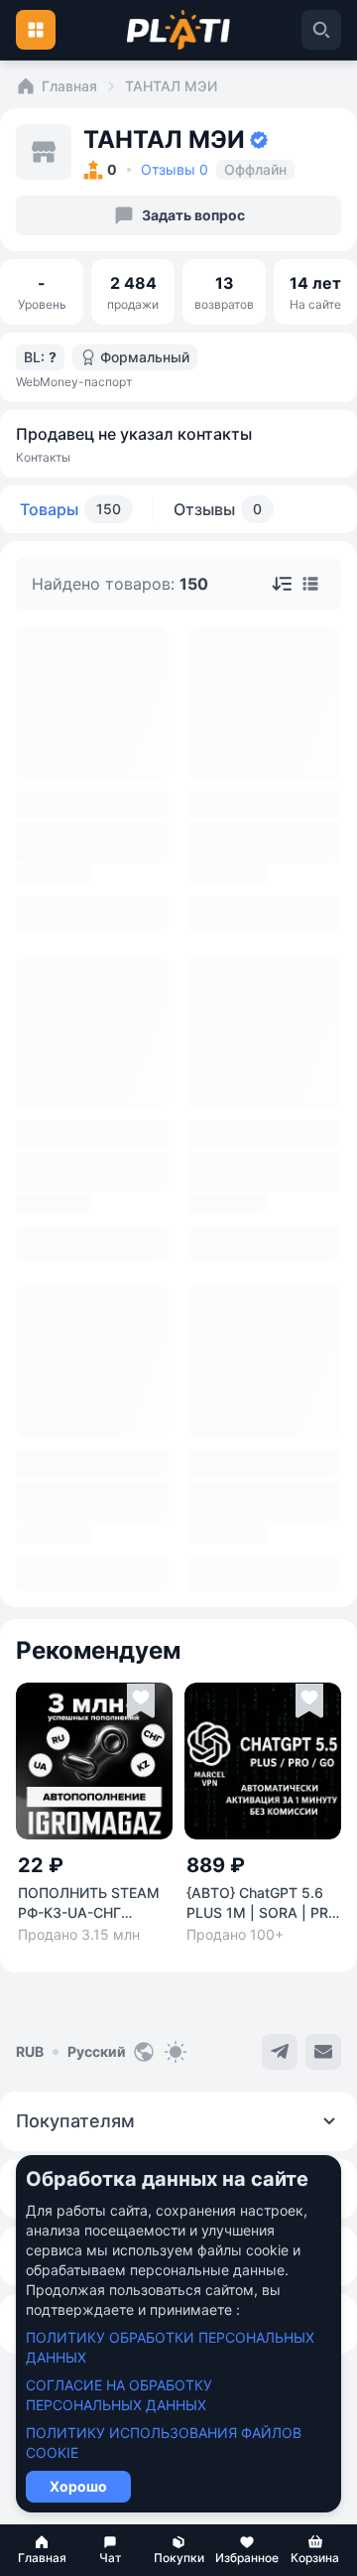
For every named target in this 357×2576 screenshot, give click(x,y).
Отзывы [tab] (218, 509)
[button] (42, 2550)
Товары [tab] (70, 509)
